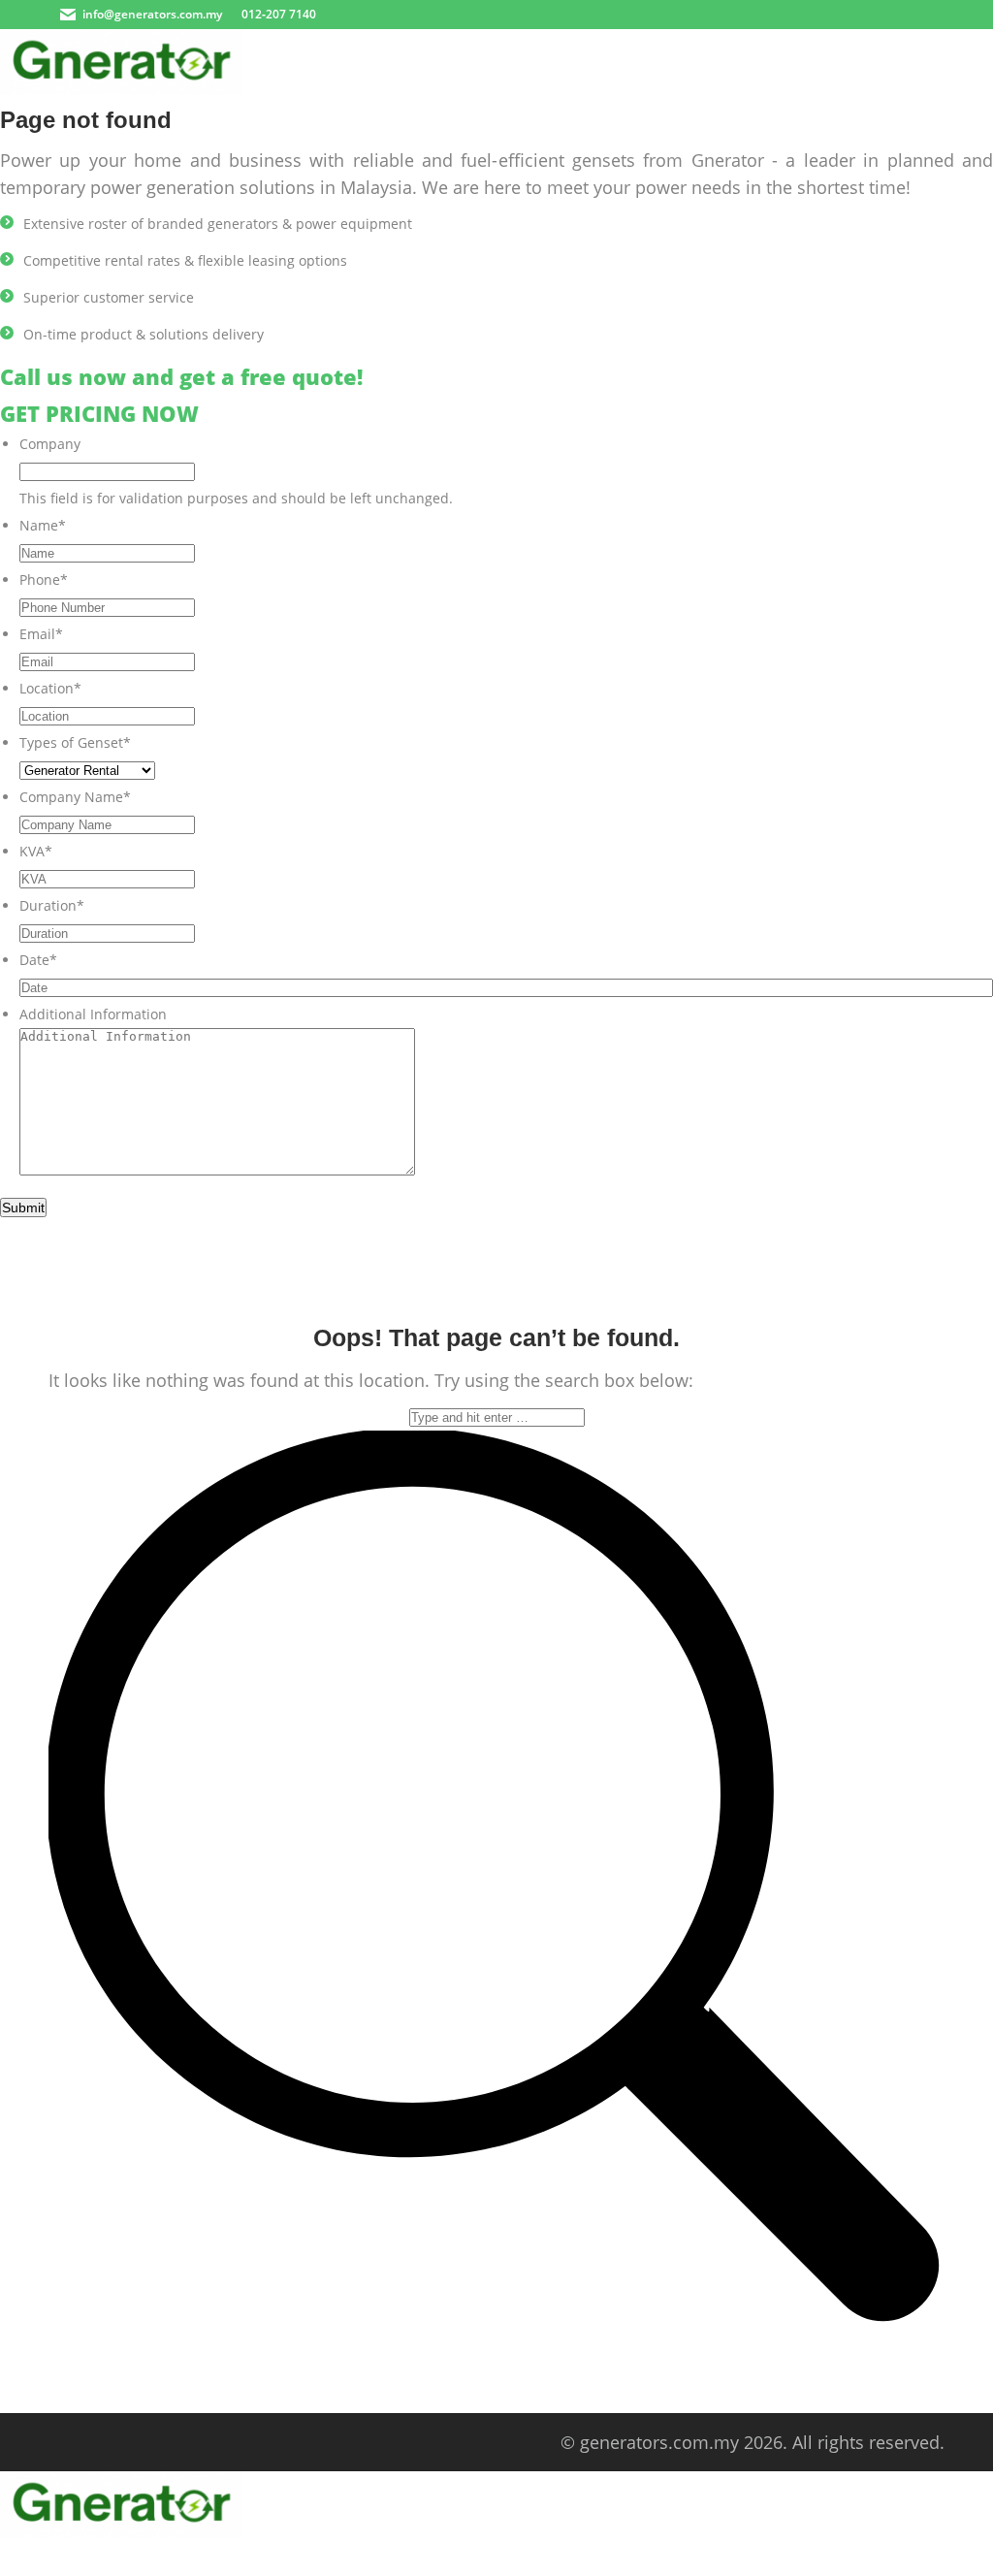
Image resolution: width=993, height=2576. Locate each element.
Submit (23, 1207)
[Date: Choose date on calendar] (972, 987)
